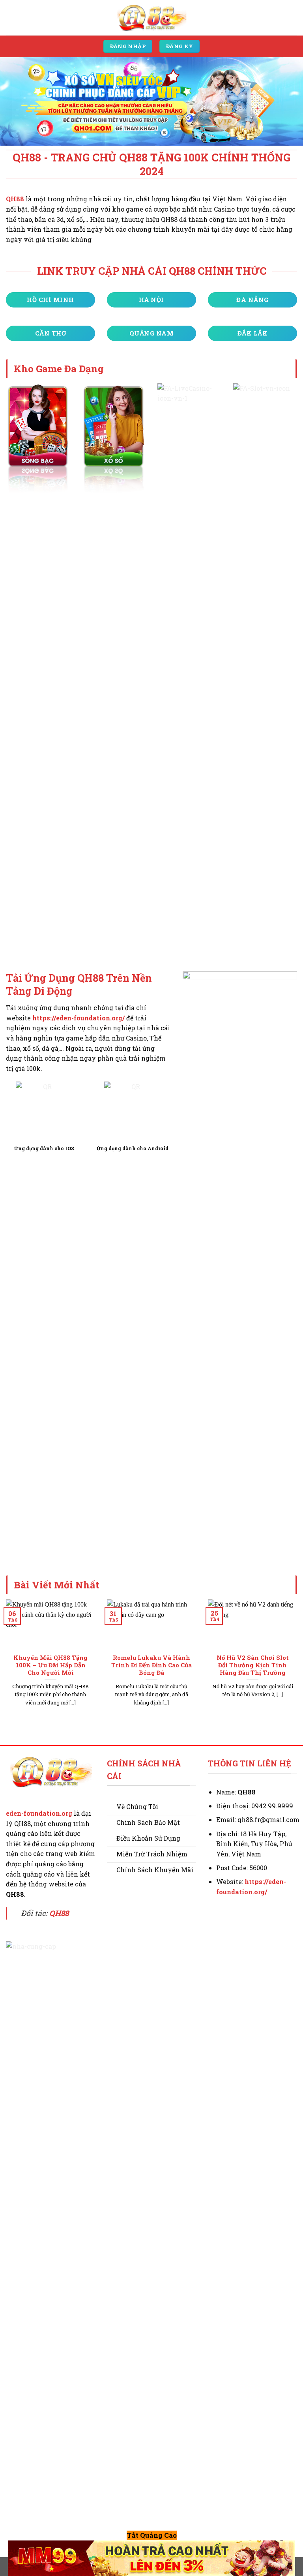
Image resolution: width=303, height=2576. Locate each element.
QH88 (15, 199)
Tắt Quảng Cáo (152, 2535)
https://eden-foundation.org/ (79, 1018)
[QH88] (151, 18)
